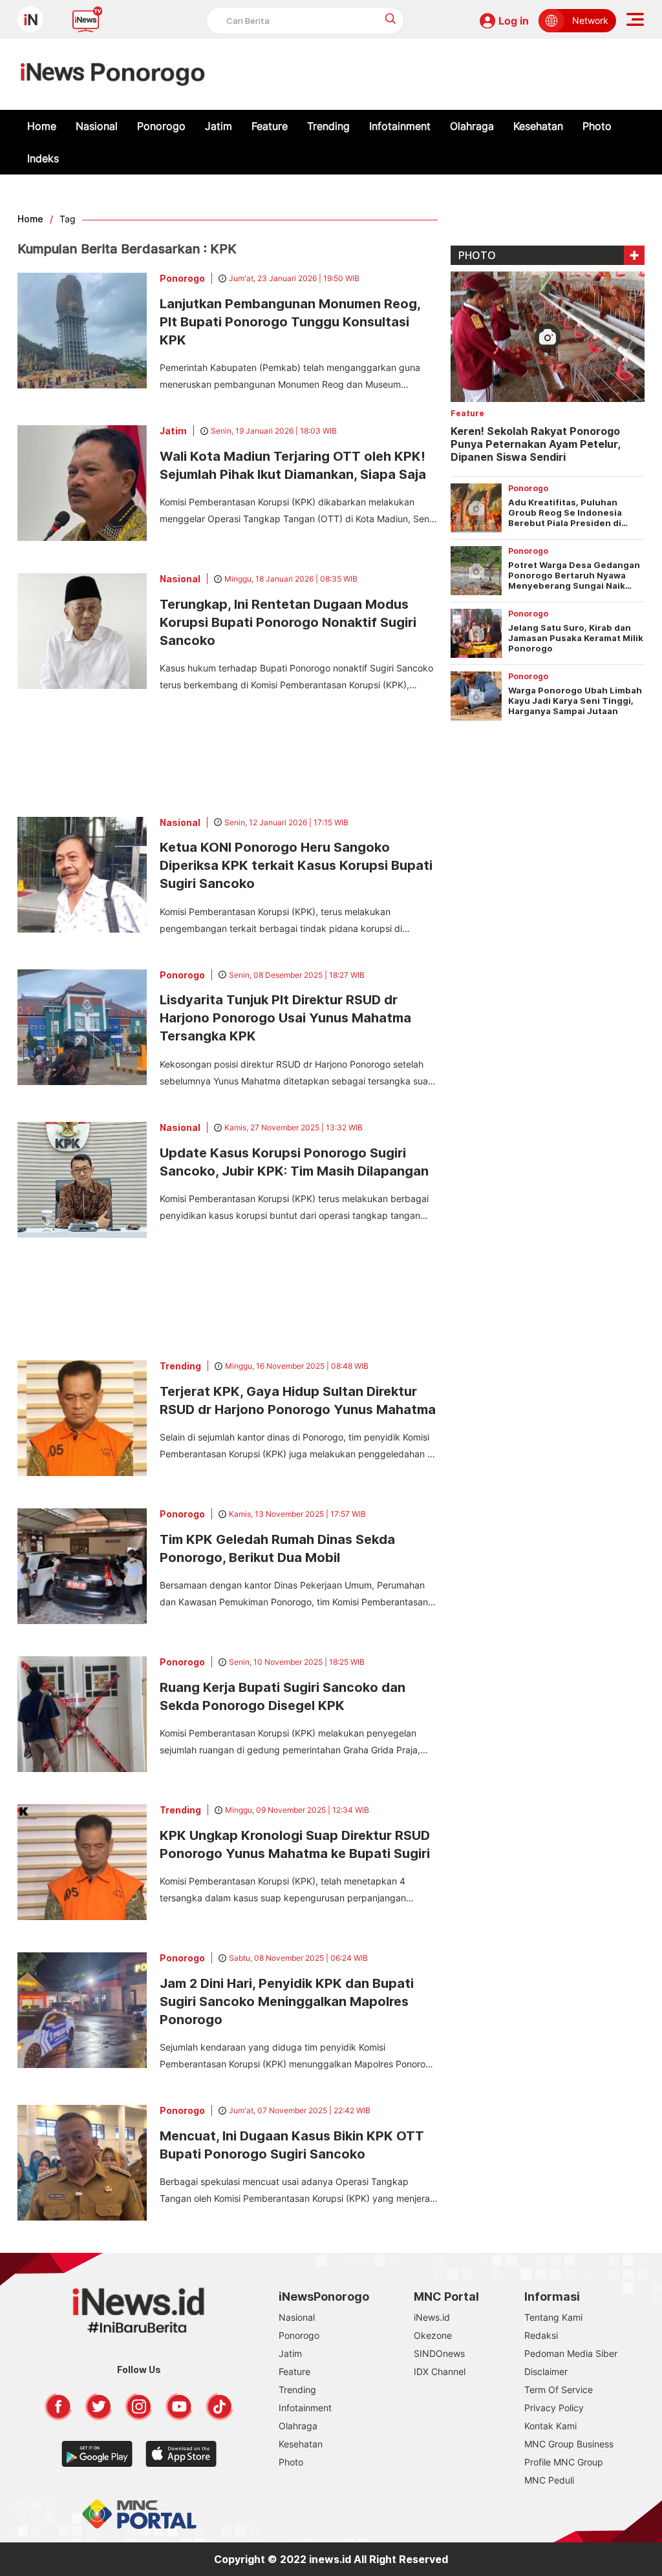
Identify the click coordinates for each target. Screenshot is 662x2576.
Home (42, 126)
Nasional (97, 126)
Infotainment (400, 126)
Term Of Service (559, 2390)
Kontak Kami (550, 2426)
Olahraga (472, 126)
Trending (328, 126)
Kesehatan (538, 126)
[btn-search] (391, 18)
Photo (597, 126)
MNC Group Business (569, 2444)
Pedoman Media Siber (571, 2353)
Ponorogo (161, 126)
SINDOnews (439, 2353)
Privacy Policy (554, 2408)
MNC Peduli (549, 2480)
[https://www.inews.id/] (113, 74)
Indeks (43, 158)
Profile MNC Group (564, 2462)
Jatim (219, 126)
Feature (270, 126)
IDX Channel (440, 2371)
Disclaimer (546, 2371)
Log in (514, 21)
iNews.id (432, 2317)
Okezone (433, 2335)
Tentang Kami (553, 2317)
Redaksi (541, 2335)
